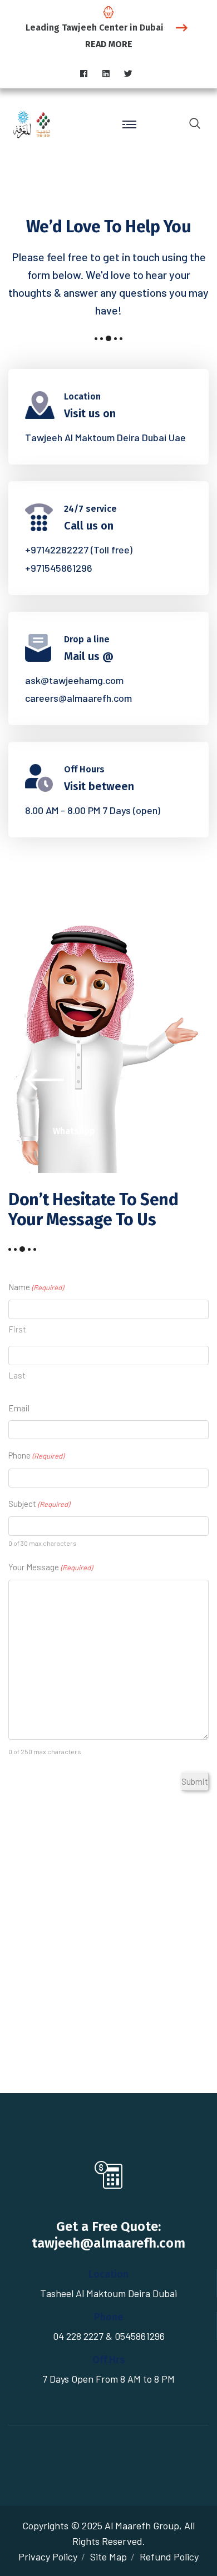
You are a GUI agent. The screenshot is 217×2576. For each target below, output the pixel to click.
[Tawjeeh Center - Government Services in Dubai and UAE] (36, 123)
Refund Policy (169, 2557)
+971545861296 (59, 568)
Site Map (108, 2557)
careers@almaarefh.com (78, 698)
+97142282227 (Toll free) (79, 550)
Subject (39, 1504)
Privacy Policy (48, 2557)
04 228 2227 (78, 2336)
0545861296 (140, 2336)
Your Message (50, 1567)
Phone (36, 1455)
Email (19, 1408)
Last (17, 1375)
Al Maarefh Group (142, 2525)
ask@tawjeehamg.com (74, 680)
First (17, 1329)
